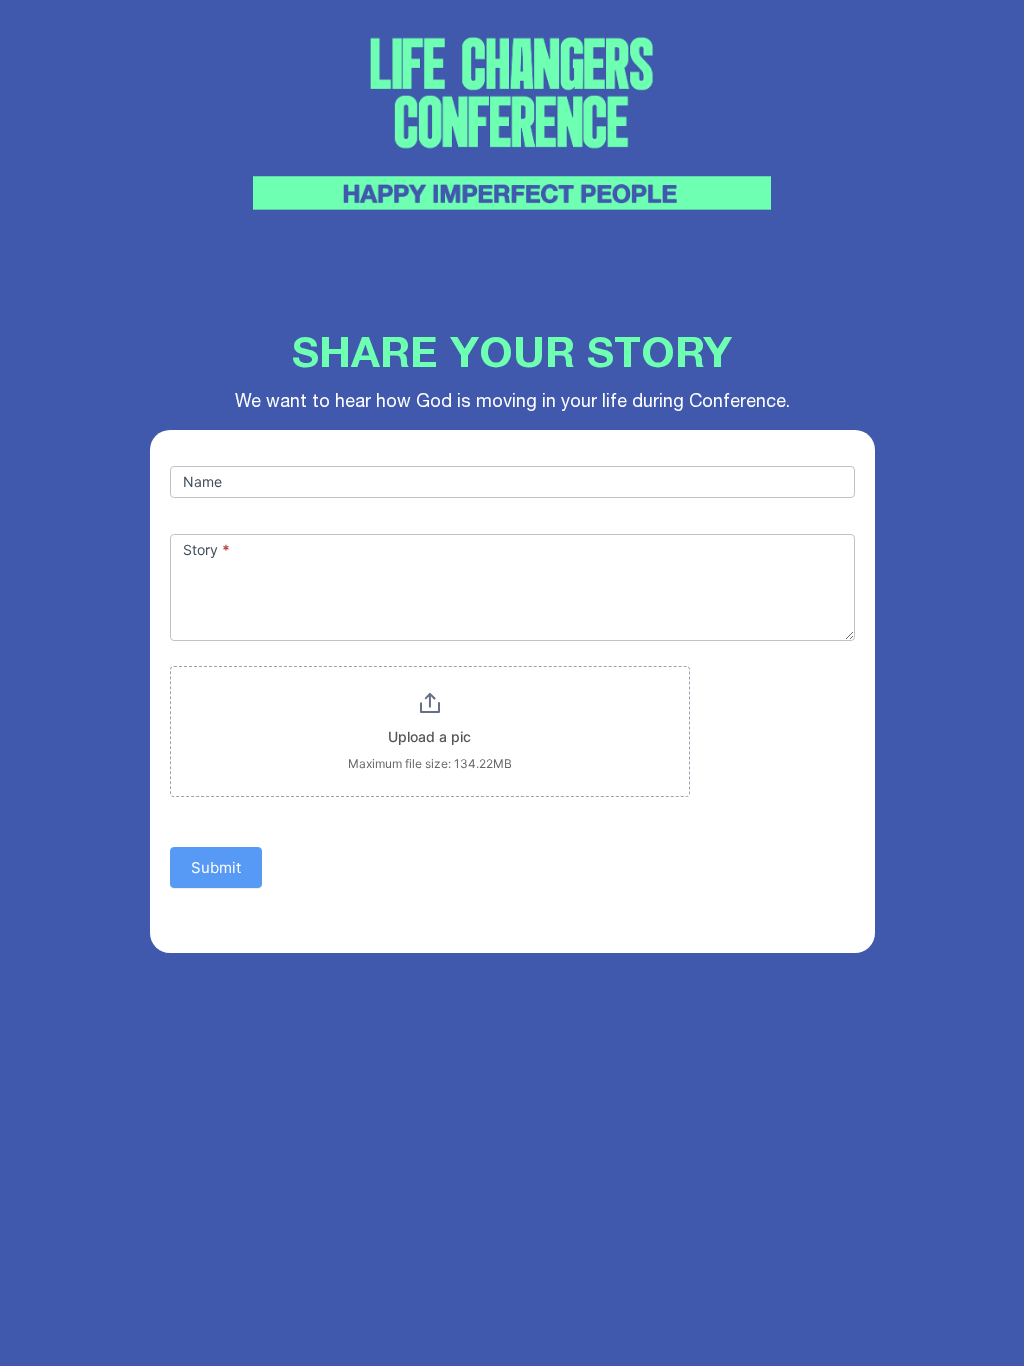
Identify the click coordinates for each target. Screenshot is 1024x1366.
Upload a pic (429, 736)
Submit (216, 867)
